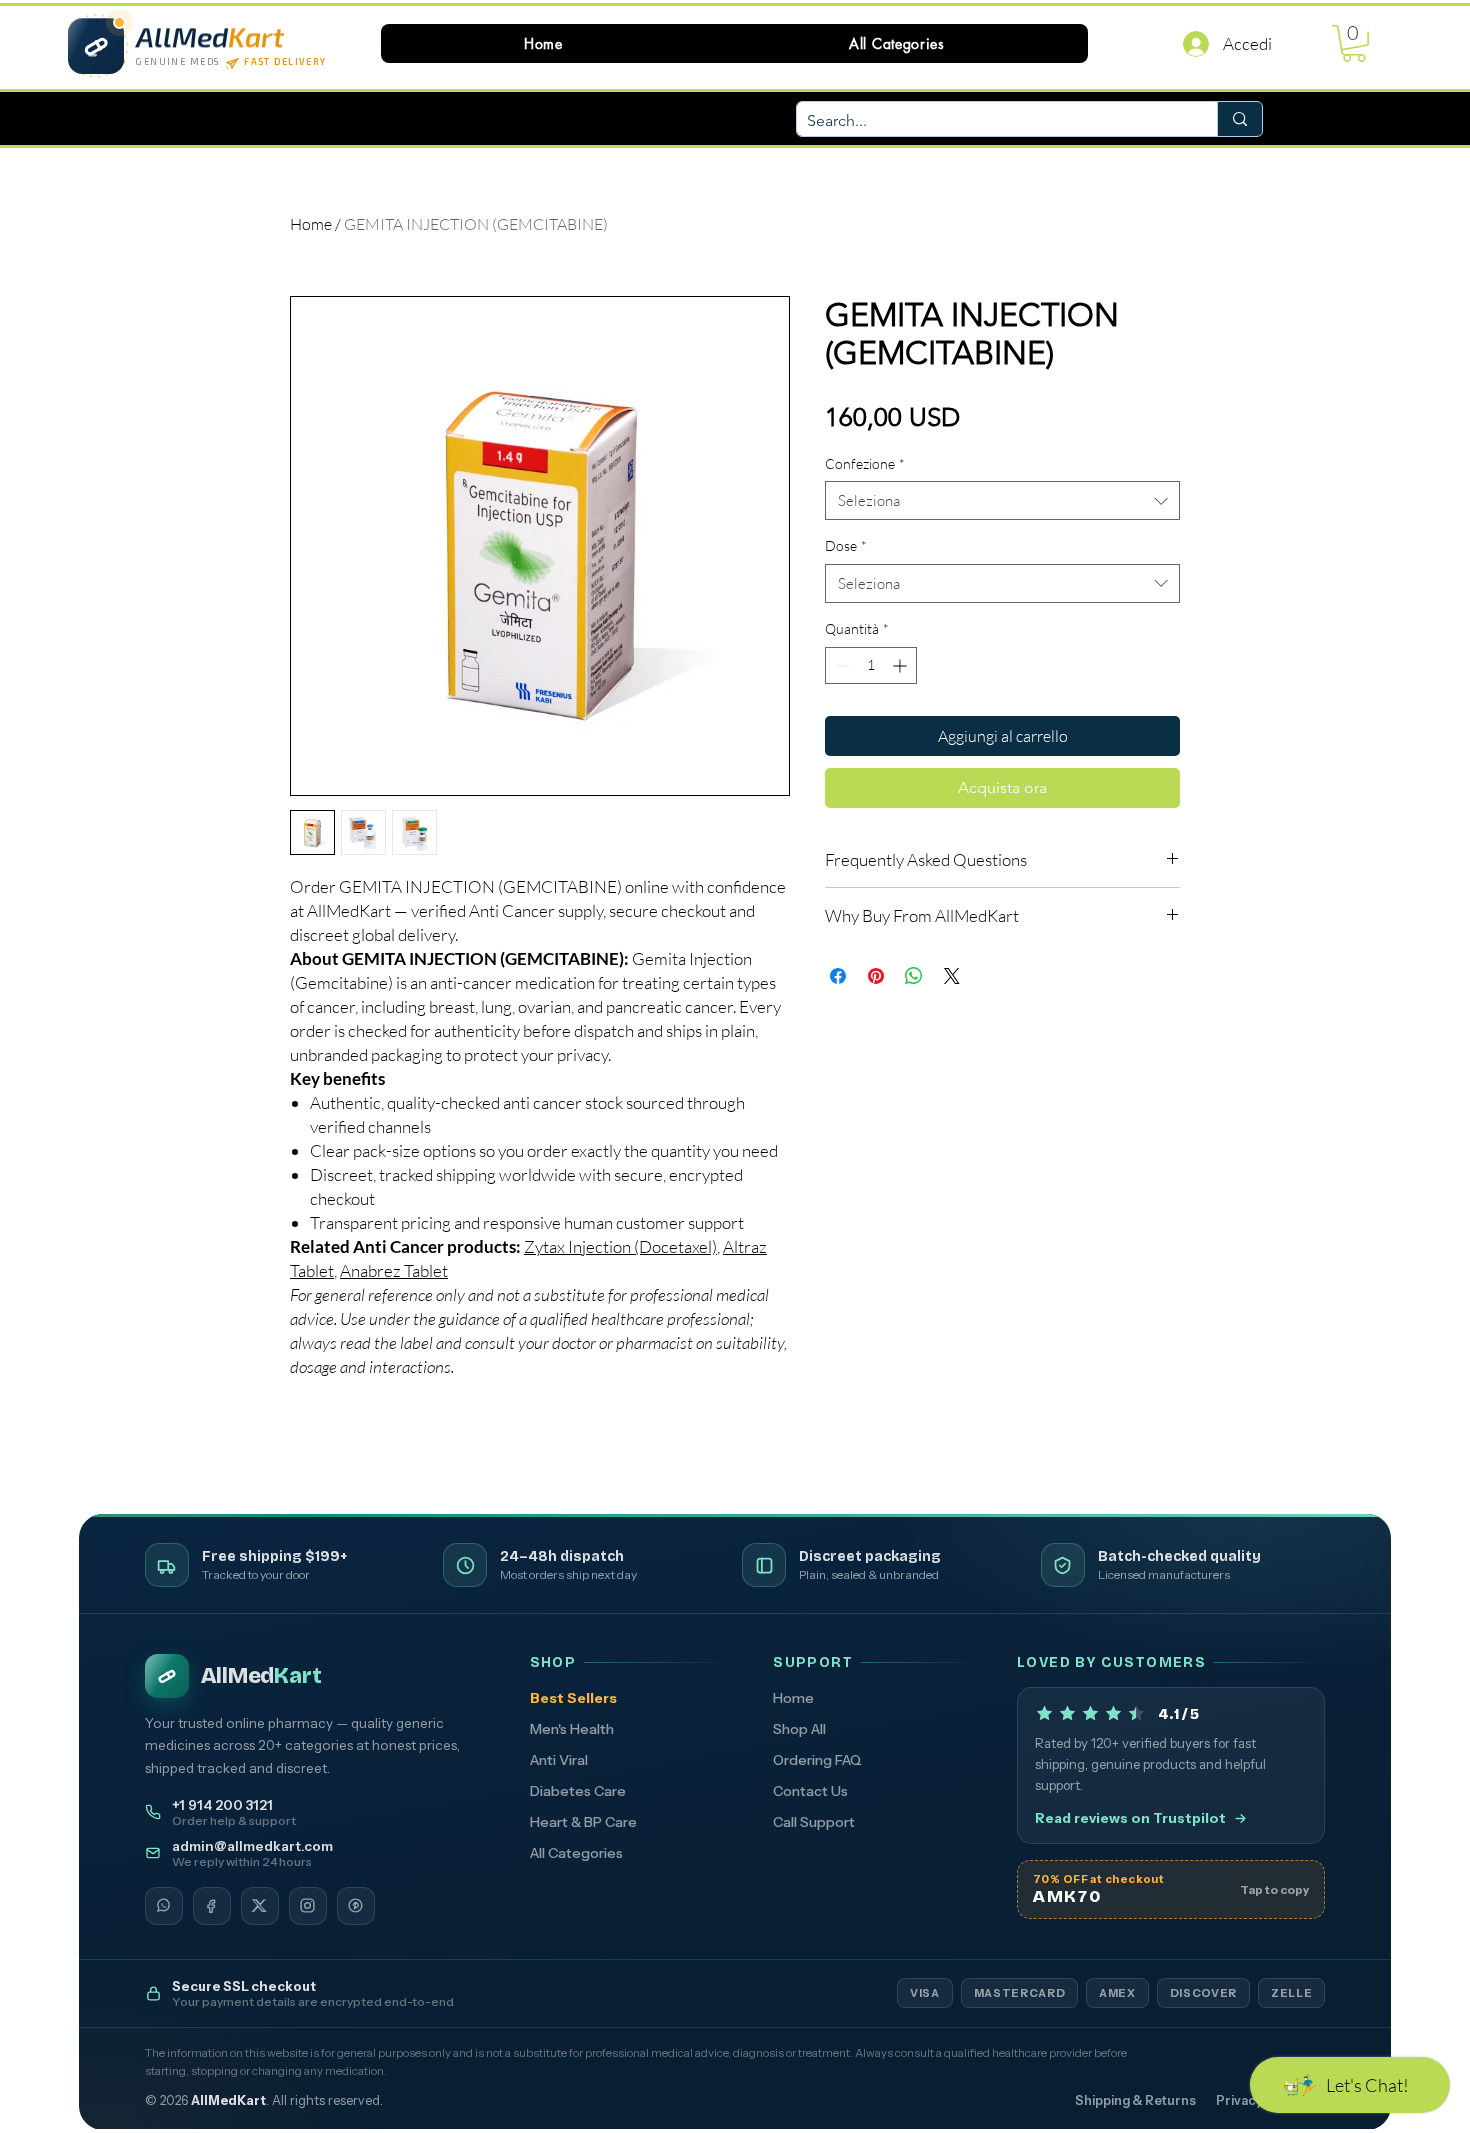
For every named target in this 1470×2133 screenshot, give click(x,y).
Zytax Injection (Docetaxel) (620, 1246)
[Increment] (901, 665)
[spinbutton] (871, 665)
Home (311, 224)
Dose (846, 545)
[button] (897, 43)
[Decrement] (840, 665)
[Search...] (1239, 119)
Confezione (865, 463)
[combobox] (1002, 500)
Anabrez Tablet (394, 1270)
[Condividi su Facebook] (838, 976)
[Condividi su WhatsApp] (914, 976)
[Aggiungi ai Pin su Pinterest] (876, 976)
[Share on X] (952, 976)
